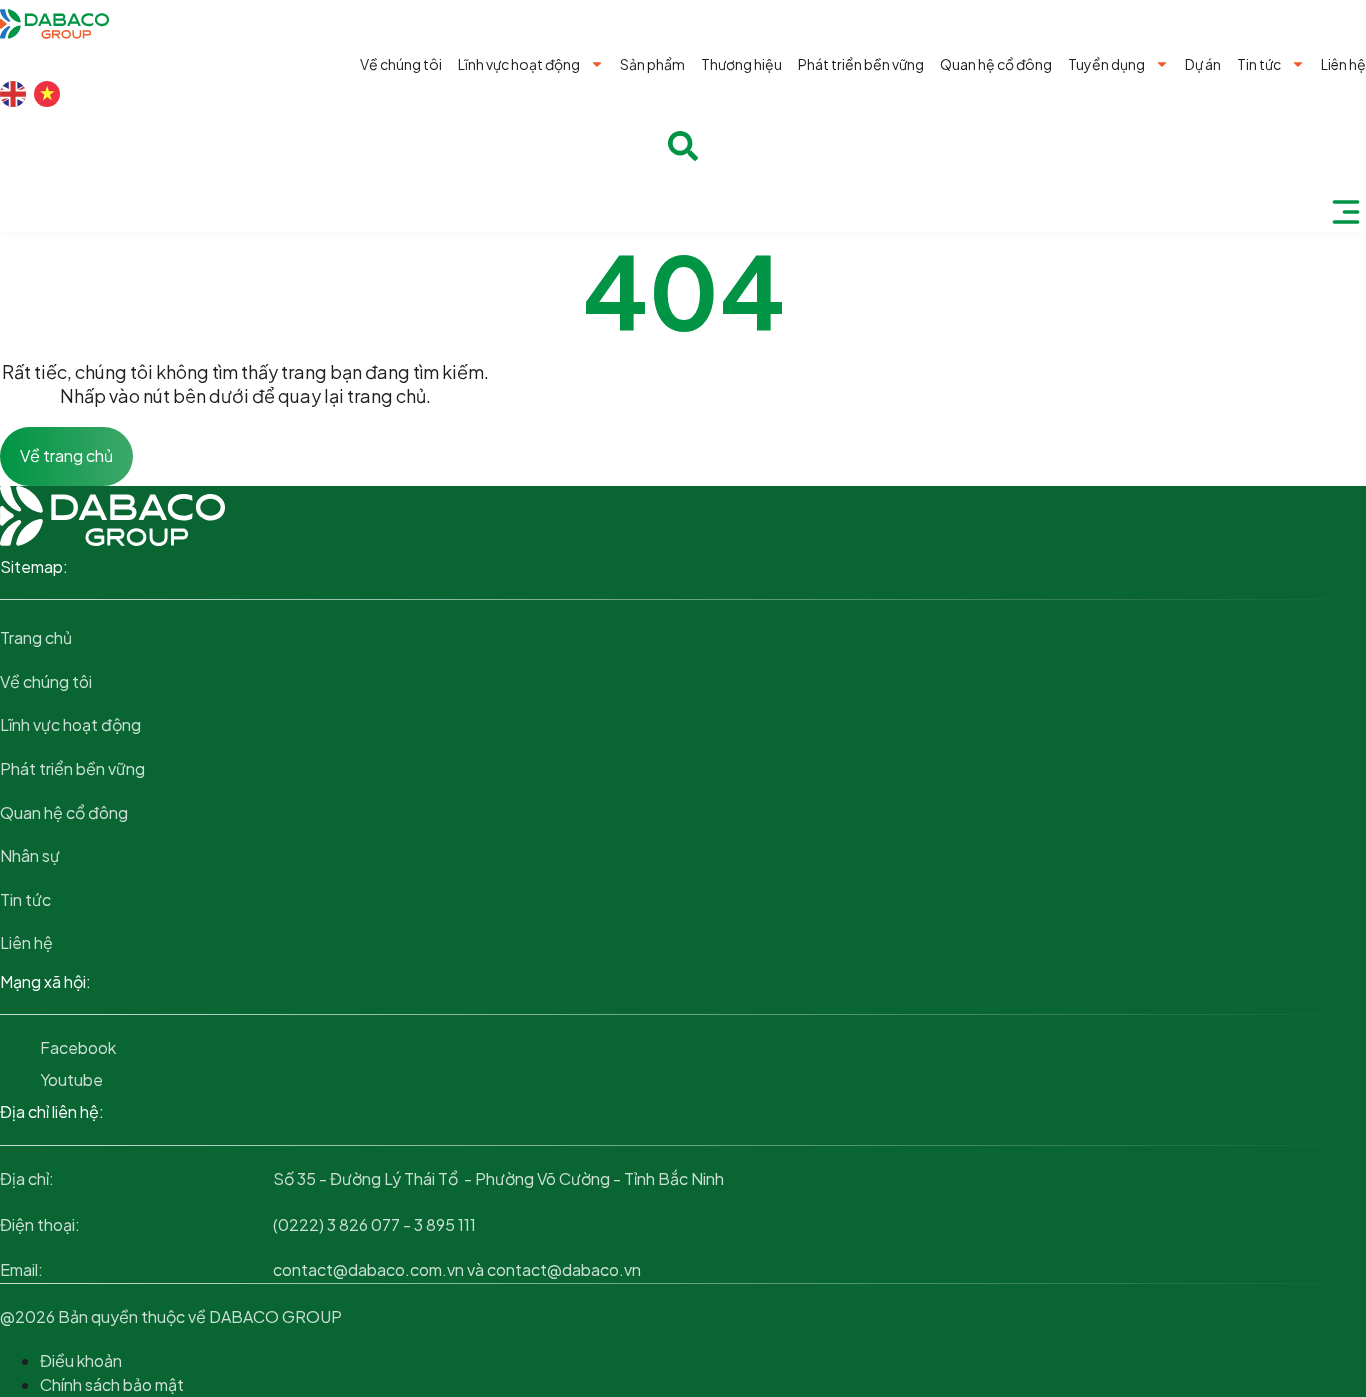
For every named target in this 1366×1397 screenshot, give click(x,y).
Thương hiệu (741, 64)
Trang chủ (36, 637)
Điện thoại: (40, 1224)
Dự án (1203, 64)
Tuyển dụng (1106, 64)
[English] (13, 93)
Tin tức (1259, 64)
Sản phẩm (652, 64)
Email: (21, 1269)
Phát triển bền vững (861, 64)
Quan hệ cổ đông (996, 64)
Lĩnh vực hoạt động (519, 64)
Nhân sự (30, 855)
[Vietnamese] (47, 93)
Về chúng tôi (401, 64)
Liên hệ (1343, 64)
